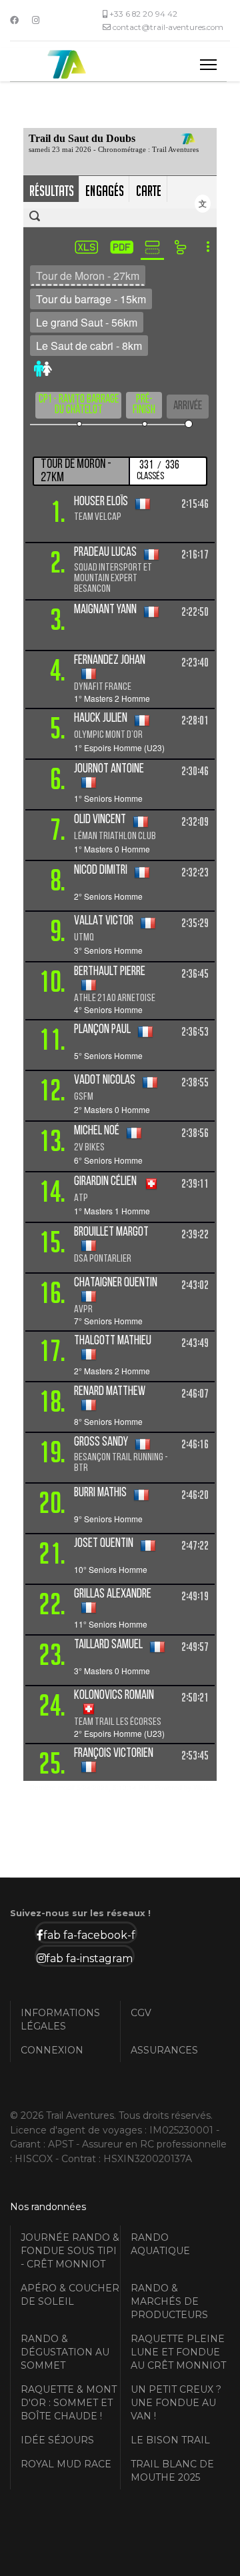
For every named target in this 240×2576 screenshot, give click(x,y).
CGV (141, 2013)
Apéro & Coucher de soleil (70, 2295)
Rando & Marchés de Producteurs (169, 2301)
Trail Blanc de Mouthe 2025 (172, 2471)
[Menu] (208, 65)
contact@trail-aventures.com (168, 27)
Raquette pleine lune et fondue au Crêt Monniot (178, 2352)
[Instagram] (36, 20)
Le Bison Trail (170, 2440)
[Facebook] (14, 20)
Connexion (52, 2050)
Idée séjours (57, 2440)
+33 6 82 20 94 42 (143, 14)
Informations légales (60, 2019)
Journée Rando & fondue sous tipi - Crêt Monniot (70, 2251)
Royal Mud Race (66, 2464)
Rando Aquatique (160, 2244)
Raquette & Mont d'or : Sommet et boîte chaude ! (69, 2403)
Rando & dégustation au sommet (65, 2352)
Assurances (164, 2050)
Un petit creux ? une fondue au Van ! (176, 2403)
